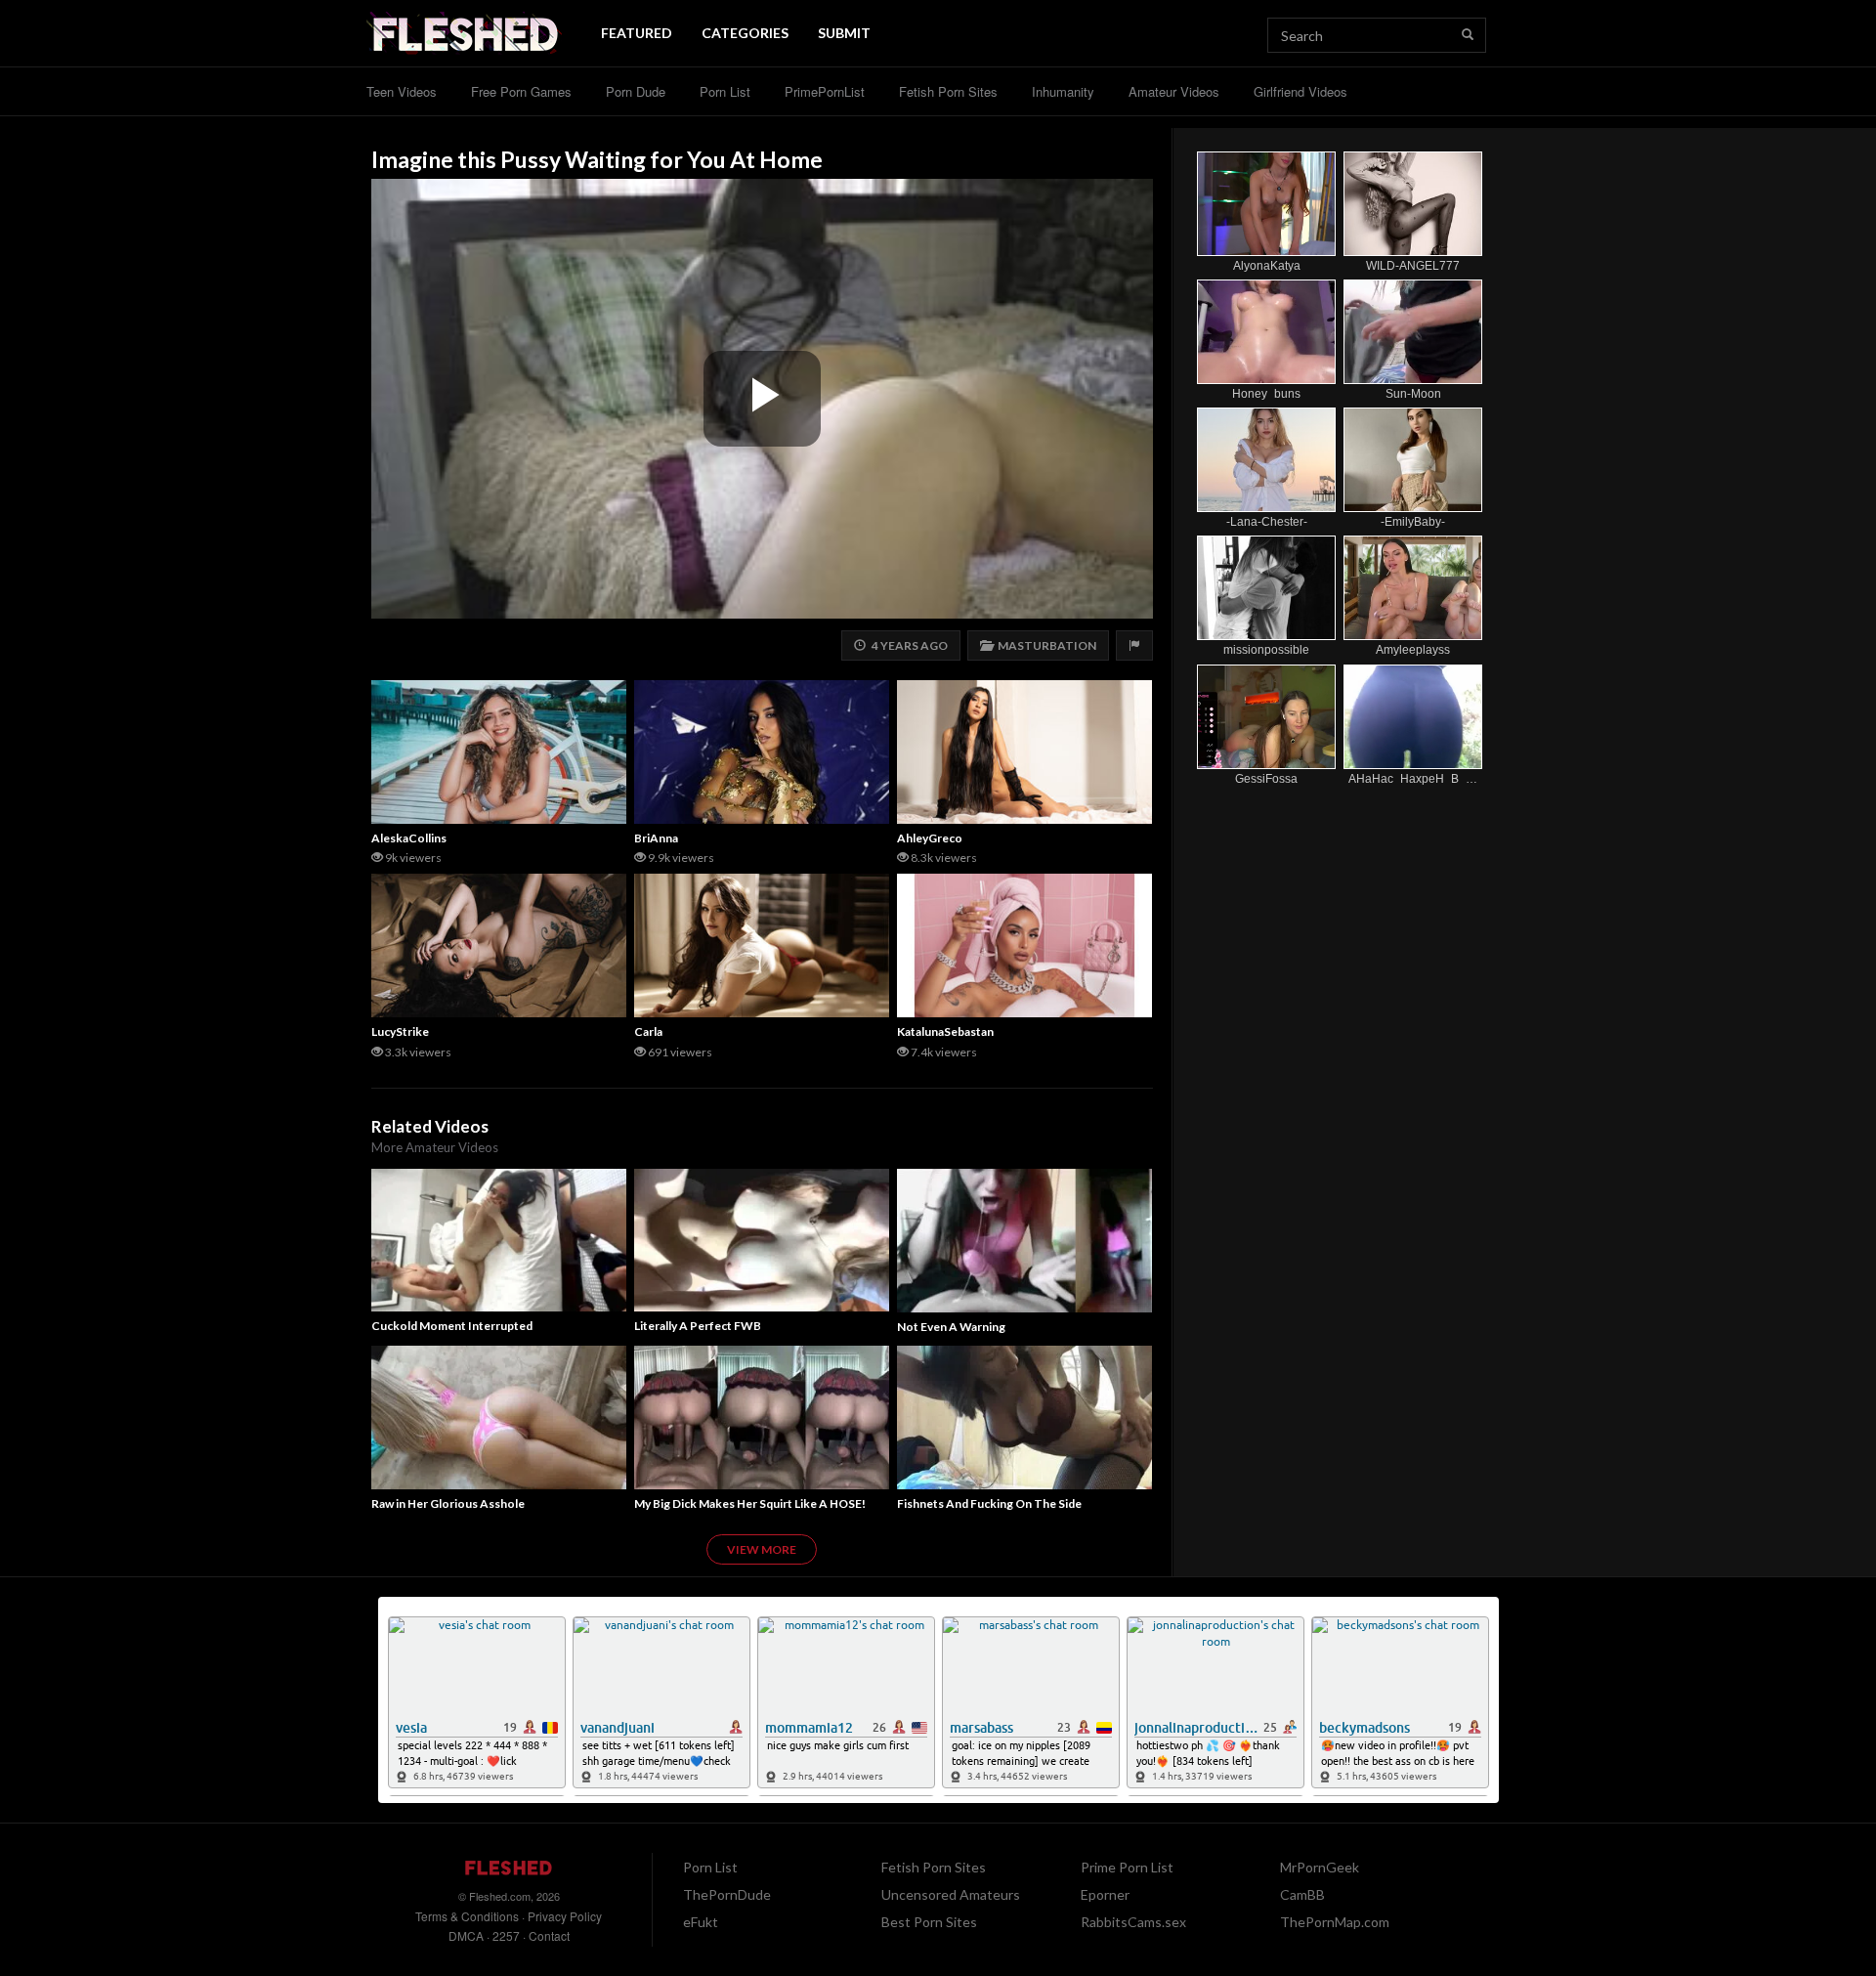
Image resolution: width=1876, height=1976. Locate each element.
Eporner (1105, 1894)
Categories (745, 33)
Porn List (725, 91)
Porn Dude (636, 91)
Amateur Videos (1174, 91)
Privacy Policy (565, 1916)
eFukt (701, 1922)
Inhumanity (1063, 91)
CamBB (1302, 1894)
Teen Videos (402, 91)
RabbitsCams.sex (1133, 1922)
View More (762, 1549)
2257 (506, 1935)
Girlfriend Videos (1300, 91)
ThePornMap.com (1335, 1922)
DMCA (466, 1935)
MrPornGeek (1320, 1867)
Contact (549, 1935)
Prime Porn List (1127, 1867)
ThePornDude (727, 1894)
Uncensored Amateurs (951, 1894)
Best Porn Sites (929, 1922)
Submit (844, 33)
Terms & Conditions (467, 1916)
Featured (637, 33)
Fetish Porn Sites (948, 91)
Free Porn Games (521, 91)
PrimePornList (825, 91)
